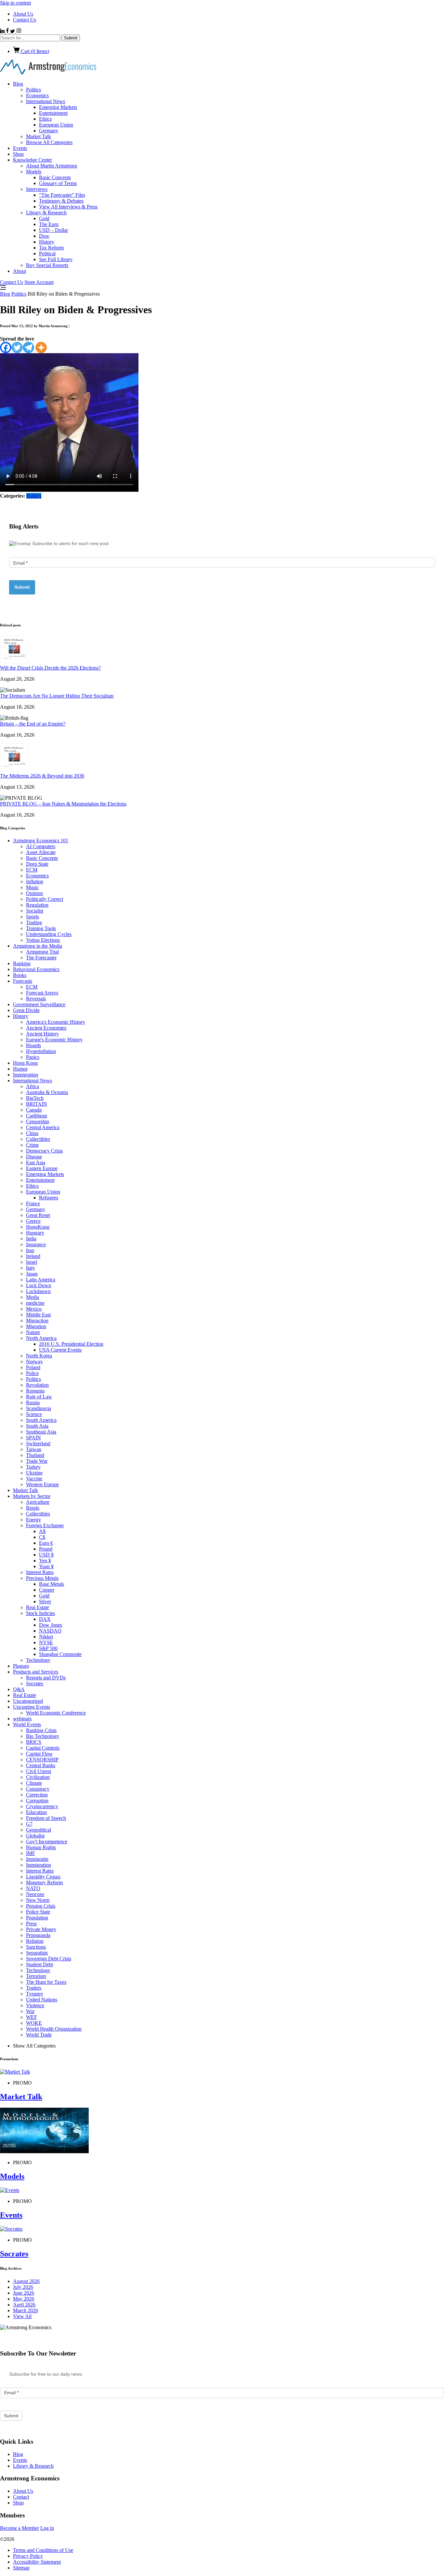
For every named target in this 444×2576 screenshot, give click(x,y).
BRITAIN (37, 1104)
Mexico (34, 1309)
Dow (44, 236)
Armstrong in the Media (38, 946)
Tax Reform (51, 248)
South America (41, 1420)
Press (31, 1923)
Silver (45, 1602)
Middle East (38, 1315)
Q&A (19, 1689)
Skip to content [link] (15, 3)
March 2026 (26, 2310)
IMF (31, 1853)
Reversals (36, 999)
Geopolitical (39, 1830)
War (30, 2011)
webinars (22, 1719)
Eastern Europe (42, 1168)
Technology (38, 1660)
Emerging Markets (58, 107)
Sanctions (36, 1947)
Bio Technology (43, 1736)
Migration (36, 1326)
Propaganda (38, 1935)
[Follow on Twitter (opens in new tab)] (13, 31)
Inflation (35, 881)
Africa (33, 1086)
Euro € (46, 1543)
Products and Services (36, 1672)
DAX (45, 1619)
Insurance (36, 1244)
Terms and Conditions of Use (43, 2550)
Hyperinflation (41, 1051)
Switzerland (38, 1443)
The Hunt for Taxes (46, 1982)
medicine (35, 1303)
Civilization (38, 1777)
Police (32, 1373)
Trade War (37, 1461)
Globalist (35, 1836)
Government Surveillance (39, 1004)
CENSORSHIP (42, 1760)
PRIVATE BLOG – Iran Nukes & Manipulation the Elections (63, 804)
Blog (18, 84)
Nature (33, 1332)
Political (47, 254)
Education (36, 1812)
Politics (33, 90)
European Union (56, 125)
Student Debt (39, 1964)
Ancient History (42, 1034)
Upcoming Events (32, 1707)
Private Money (41, 1929)
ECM (32, 870)
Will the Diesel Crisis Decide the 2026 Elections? (50, 668)
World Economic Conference (56, 1713)
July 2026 (23, 2287)
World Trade (39, 2035)
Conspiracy (38, 1789)
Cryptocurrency (42, 1806)
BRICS (34, 1742)
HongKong (38, 1227)
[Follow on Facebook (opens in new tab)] (8, 31)
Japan (32, 1274)
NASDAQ (50, 1631)
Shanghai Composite (60, 1654)
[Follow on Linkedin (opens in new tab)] (3, 31)
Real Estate (38, 1607)
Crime (32, 1145)
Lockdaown (38, 1291)
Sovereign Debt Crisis (49, 1959)
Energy (33, 1520)
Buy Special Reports (47, 265)
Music (32, 887)
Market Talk (39, 136)
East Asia (36, 1162)
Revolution (37, 1385)
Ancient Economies (46, 1028)
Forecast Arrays (42, 993)
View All (22, 2316)
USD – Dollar (53, 230)
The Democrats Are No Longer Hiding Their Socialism (57, 696)
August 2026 (26, 2281)
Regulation (37, 905)
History (47, 242)
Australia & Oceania (47, 1092)
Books (20, 975)
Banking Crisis (41, 1730)
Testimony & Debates (61, 201)
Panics (33, 1057)
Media (33, 1297)
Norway (34, 1361)
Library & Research (46, 213)
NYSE (46, 1642)
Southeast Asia (41, 1432)
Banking (22, 963)
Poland (33, 1367)
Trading (34, 922)
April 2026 (24, 2305)
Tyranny (35, 1994)
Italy (31, 1268)
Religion (35, 1941)
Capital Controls (43, 1748)
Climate (34, 1783)
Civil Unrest (39, 1771)
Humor (20, 1069)
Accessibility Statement (37, 2562)
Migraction (37, 1321)
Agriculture (38, 1502)
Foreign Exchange (45, 1525)
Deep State (37, 864)
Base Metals (52, 1584)
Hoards (33, 1045)
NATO (33, 1888)
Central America (43, 1127)
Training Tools (41, 928)
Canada (34, 1110)
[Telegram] (28, 347)
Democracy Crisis (44, 1151)
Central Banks (41, 1765)
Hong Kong (25, 1063)
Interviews (37, 189)
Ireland (33, 1256)
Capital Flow (39, 1754)
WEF (32, 2017)
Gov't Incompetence (47, 1842)
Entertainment (53, 113)
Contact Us (25, 20)
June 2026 (24, 2293)
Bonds (33, 1508)
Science (34, 1414)
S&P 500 (48, 1648)
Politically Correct (45, 899)
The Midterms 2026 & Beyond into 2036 (42, 776)
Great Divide (26, 1010)
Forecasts (23, 981)
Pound (46, 1549)
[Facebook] (6, 347)
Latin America (41, 1280)
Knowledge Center (33, 160)
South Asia (37, 1426)
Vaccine (34, 1479)
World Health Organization (54, 2029)
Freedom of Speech (46, 1818)
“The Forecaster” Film (62, 195)
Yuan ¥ (46, 1566)
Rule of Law (39, 1397)
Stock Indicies (40, 1613)
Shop (18, 154)
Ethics (45, 119)
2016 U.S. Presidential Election (71, 1344)
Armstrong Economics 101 (41, 841)
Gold (44, 218)
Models (34, 172)
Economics (37, 95)
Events (20, 148)
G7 (29, 1824)
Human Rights (41, 1847)
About (20, 271)
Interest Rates (40, 1572)
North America (41, 1338)
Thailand (35, 1455)
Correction (37, 1795)
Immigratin (37, 1859)
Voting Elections (43, 940)
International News (46, 101)
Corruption (37, 1801)
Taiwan (34, 1449)
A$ (42, 1531)
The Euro (49, 224)
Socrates (35, 1683)
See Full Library (56, 259)
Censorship (38, 1121)
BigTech (35, 1098)
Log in (47, 2528)
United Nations (42, 2000)
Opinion (34, 893)
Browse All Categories (49, 142)
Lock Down (39, 1285)
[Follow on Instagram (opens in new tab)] (19, 31)
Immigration (26, 1075)
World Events (27, 1724)
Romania (35, 1391)
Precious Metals (42, 1578)
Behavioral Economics (36, 969)
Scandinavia (39, 1408)
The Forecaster (41, 958)
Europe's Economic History (54, 1040)
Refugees (49, 1198)
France (33, 1203)
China (32, 1133)
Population (37, 1918)
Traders (34, 1988)
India (31, 1239)
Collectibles (38, 1139)
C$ (42, 1537)
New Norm (38, 1900)
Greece (33, 1221)
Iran (30, 1250)
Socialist (35, 911)
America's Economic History (56, 1022)
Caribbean (37, 1116)
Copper (47, 1590)
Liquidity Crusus (43, 1877)
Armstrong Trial (42, 952)
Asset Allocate (41, 852)
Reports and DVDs (46, 1678)
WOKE (34, 2023)
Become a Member (20, 2528)
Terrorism (36, 1976)
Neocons (35, 1894)
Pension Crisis (41, 1906)
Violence (35, 2005)
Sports (33, 917)
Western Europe (42, 1484)
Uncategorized (28, 1701)
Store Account (39, 282)
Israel (32, 1262)
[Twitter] (17, 347)
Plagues (21, 1666)
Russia (33, 1402)
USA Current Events (60, 1350)
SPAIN (33, 1438)
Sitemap (21, 2568)
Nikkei (46, 1637)
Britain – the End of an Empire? (33, 724)
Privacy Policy (28, 2556)
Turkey (33, 1467)
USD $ (46, 1555)
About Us (23, 14)
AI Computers (41, 846)
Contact (21, 2497)
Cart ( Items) (34, 51)
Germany (49, 131)
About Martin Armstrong (52, 166)
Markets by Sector (32, 1496)
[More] (41, 347)
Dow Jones (51, 1625)
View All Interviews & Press (68, 207)
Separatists (37, 1953)
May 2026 (24, 2299)
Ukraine (34, 1473)
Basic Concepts (55, 177)
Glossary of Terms (58, 183)
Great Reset (38, 1215)
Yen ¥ (45, 1561)
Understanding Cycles (49, 934)
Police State (38, 1912)
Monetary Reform (44, 1882)
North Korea (39, 1356)
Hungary (35, 1233)
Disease (34, 1157)
